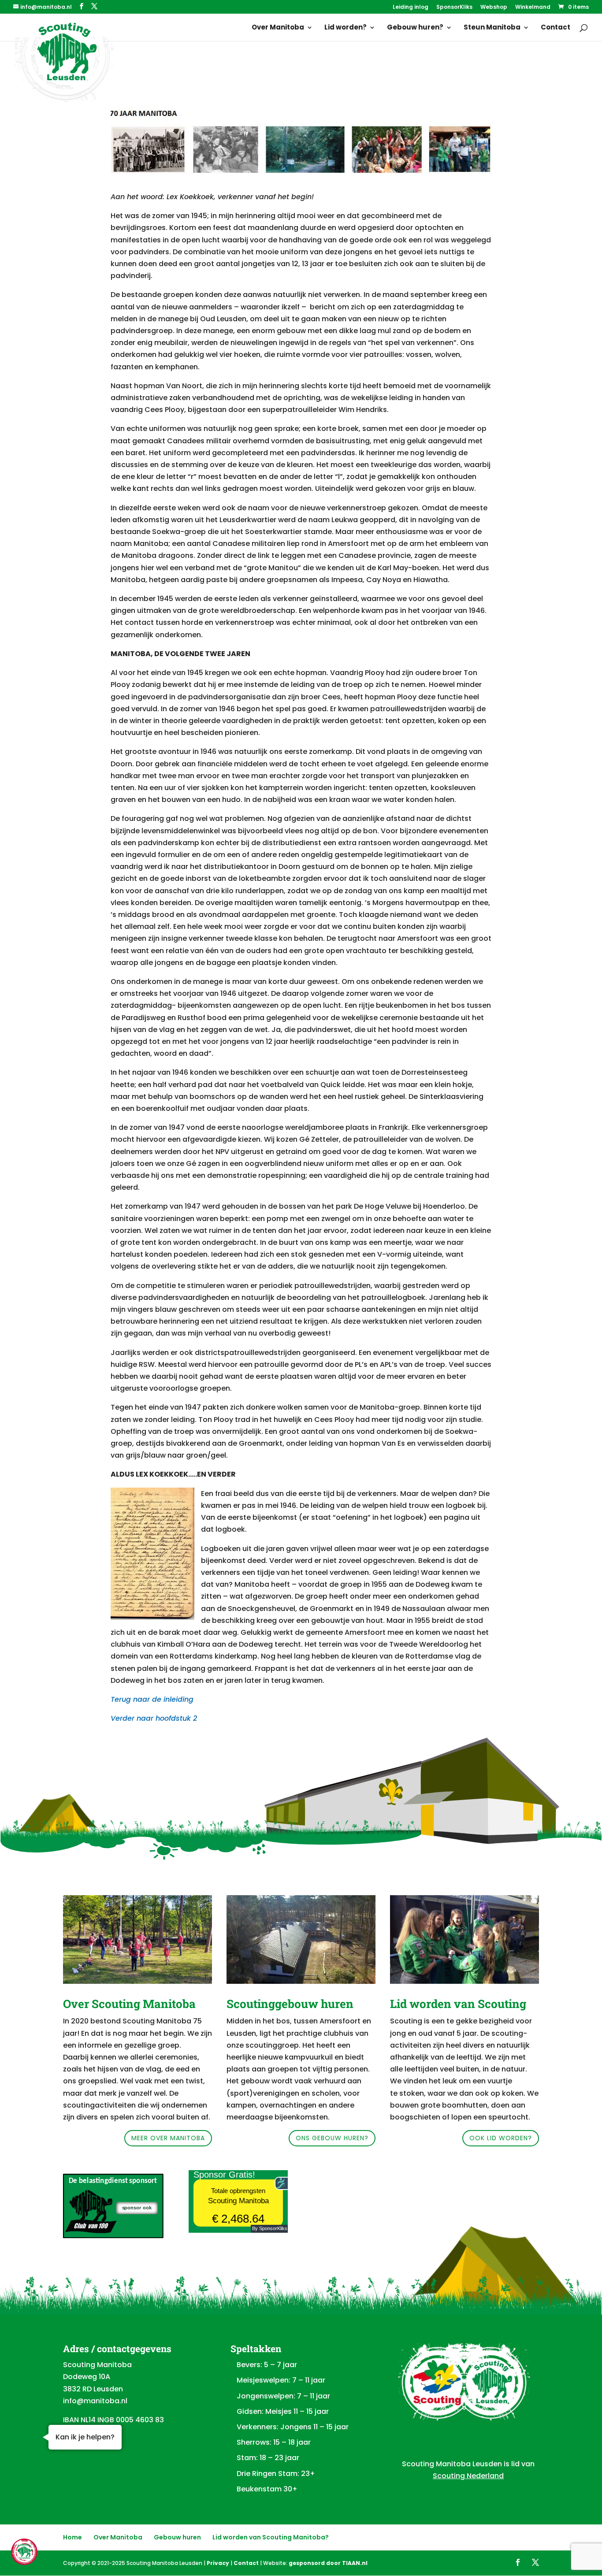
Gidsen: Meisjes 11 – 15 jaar (283, 2411)
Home (72, 2537)
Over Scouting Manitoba (129, 2004)
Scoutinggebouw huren (290, 2004)
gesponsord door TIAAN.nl (328, 2563)
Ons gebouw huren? (332, 2138)
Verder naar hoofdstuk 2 (154, 1718)
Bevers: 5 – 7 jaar (267, 2365)
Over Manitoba (278, 28)
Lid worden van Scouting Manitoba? (271, 2537)
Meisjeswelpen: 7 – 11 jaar (281, 2380)
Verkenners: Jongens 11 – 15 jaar (293, 2427)
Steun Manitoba (492, 28)
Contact (556, 28)
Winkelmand (533, 7)
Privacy (218, 2563)
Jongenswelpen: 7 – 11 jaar (283, 2396)
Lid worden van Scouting (458, 2004)
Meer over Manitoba (168, 2138)
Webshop (494, 7)
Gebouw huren (177, 2537)
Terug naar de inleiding (152, 1699)
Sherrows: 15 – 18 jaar (274, 2442)
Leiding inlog (411, 7)
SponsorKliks (454, 7)
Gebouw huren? (415, 28)
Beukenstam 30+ (267, 2489)
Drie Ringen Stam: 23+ (276, 2474)
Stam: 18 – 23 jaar (268, 2458)
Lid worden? (346, 28)
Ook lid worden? (501, 2138)
